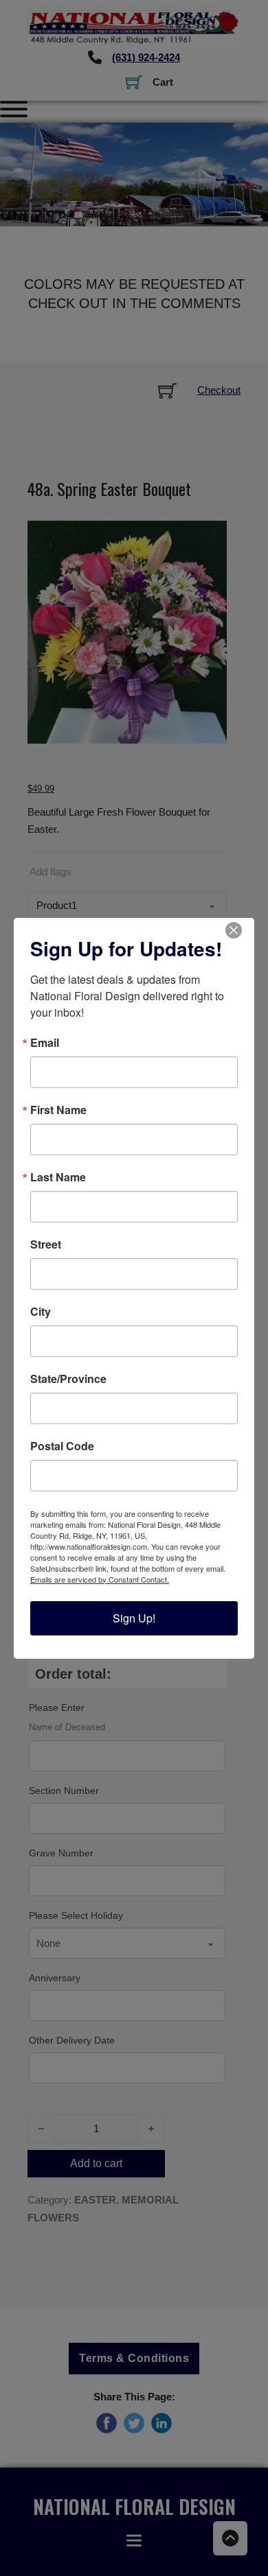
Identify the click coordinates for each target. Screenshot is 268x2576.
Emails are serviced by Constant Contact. (100, 1579)
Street (46, 1244)
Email (45, 1043)
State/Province (68, 1379)
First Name (58, 1110)
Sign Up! (134, 1618)
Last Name (58, 1177)
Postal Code (62, 1446)
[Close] (242, 930)
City (41, 1312)
